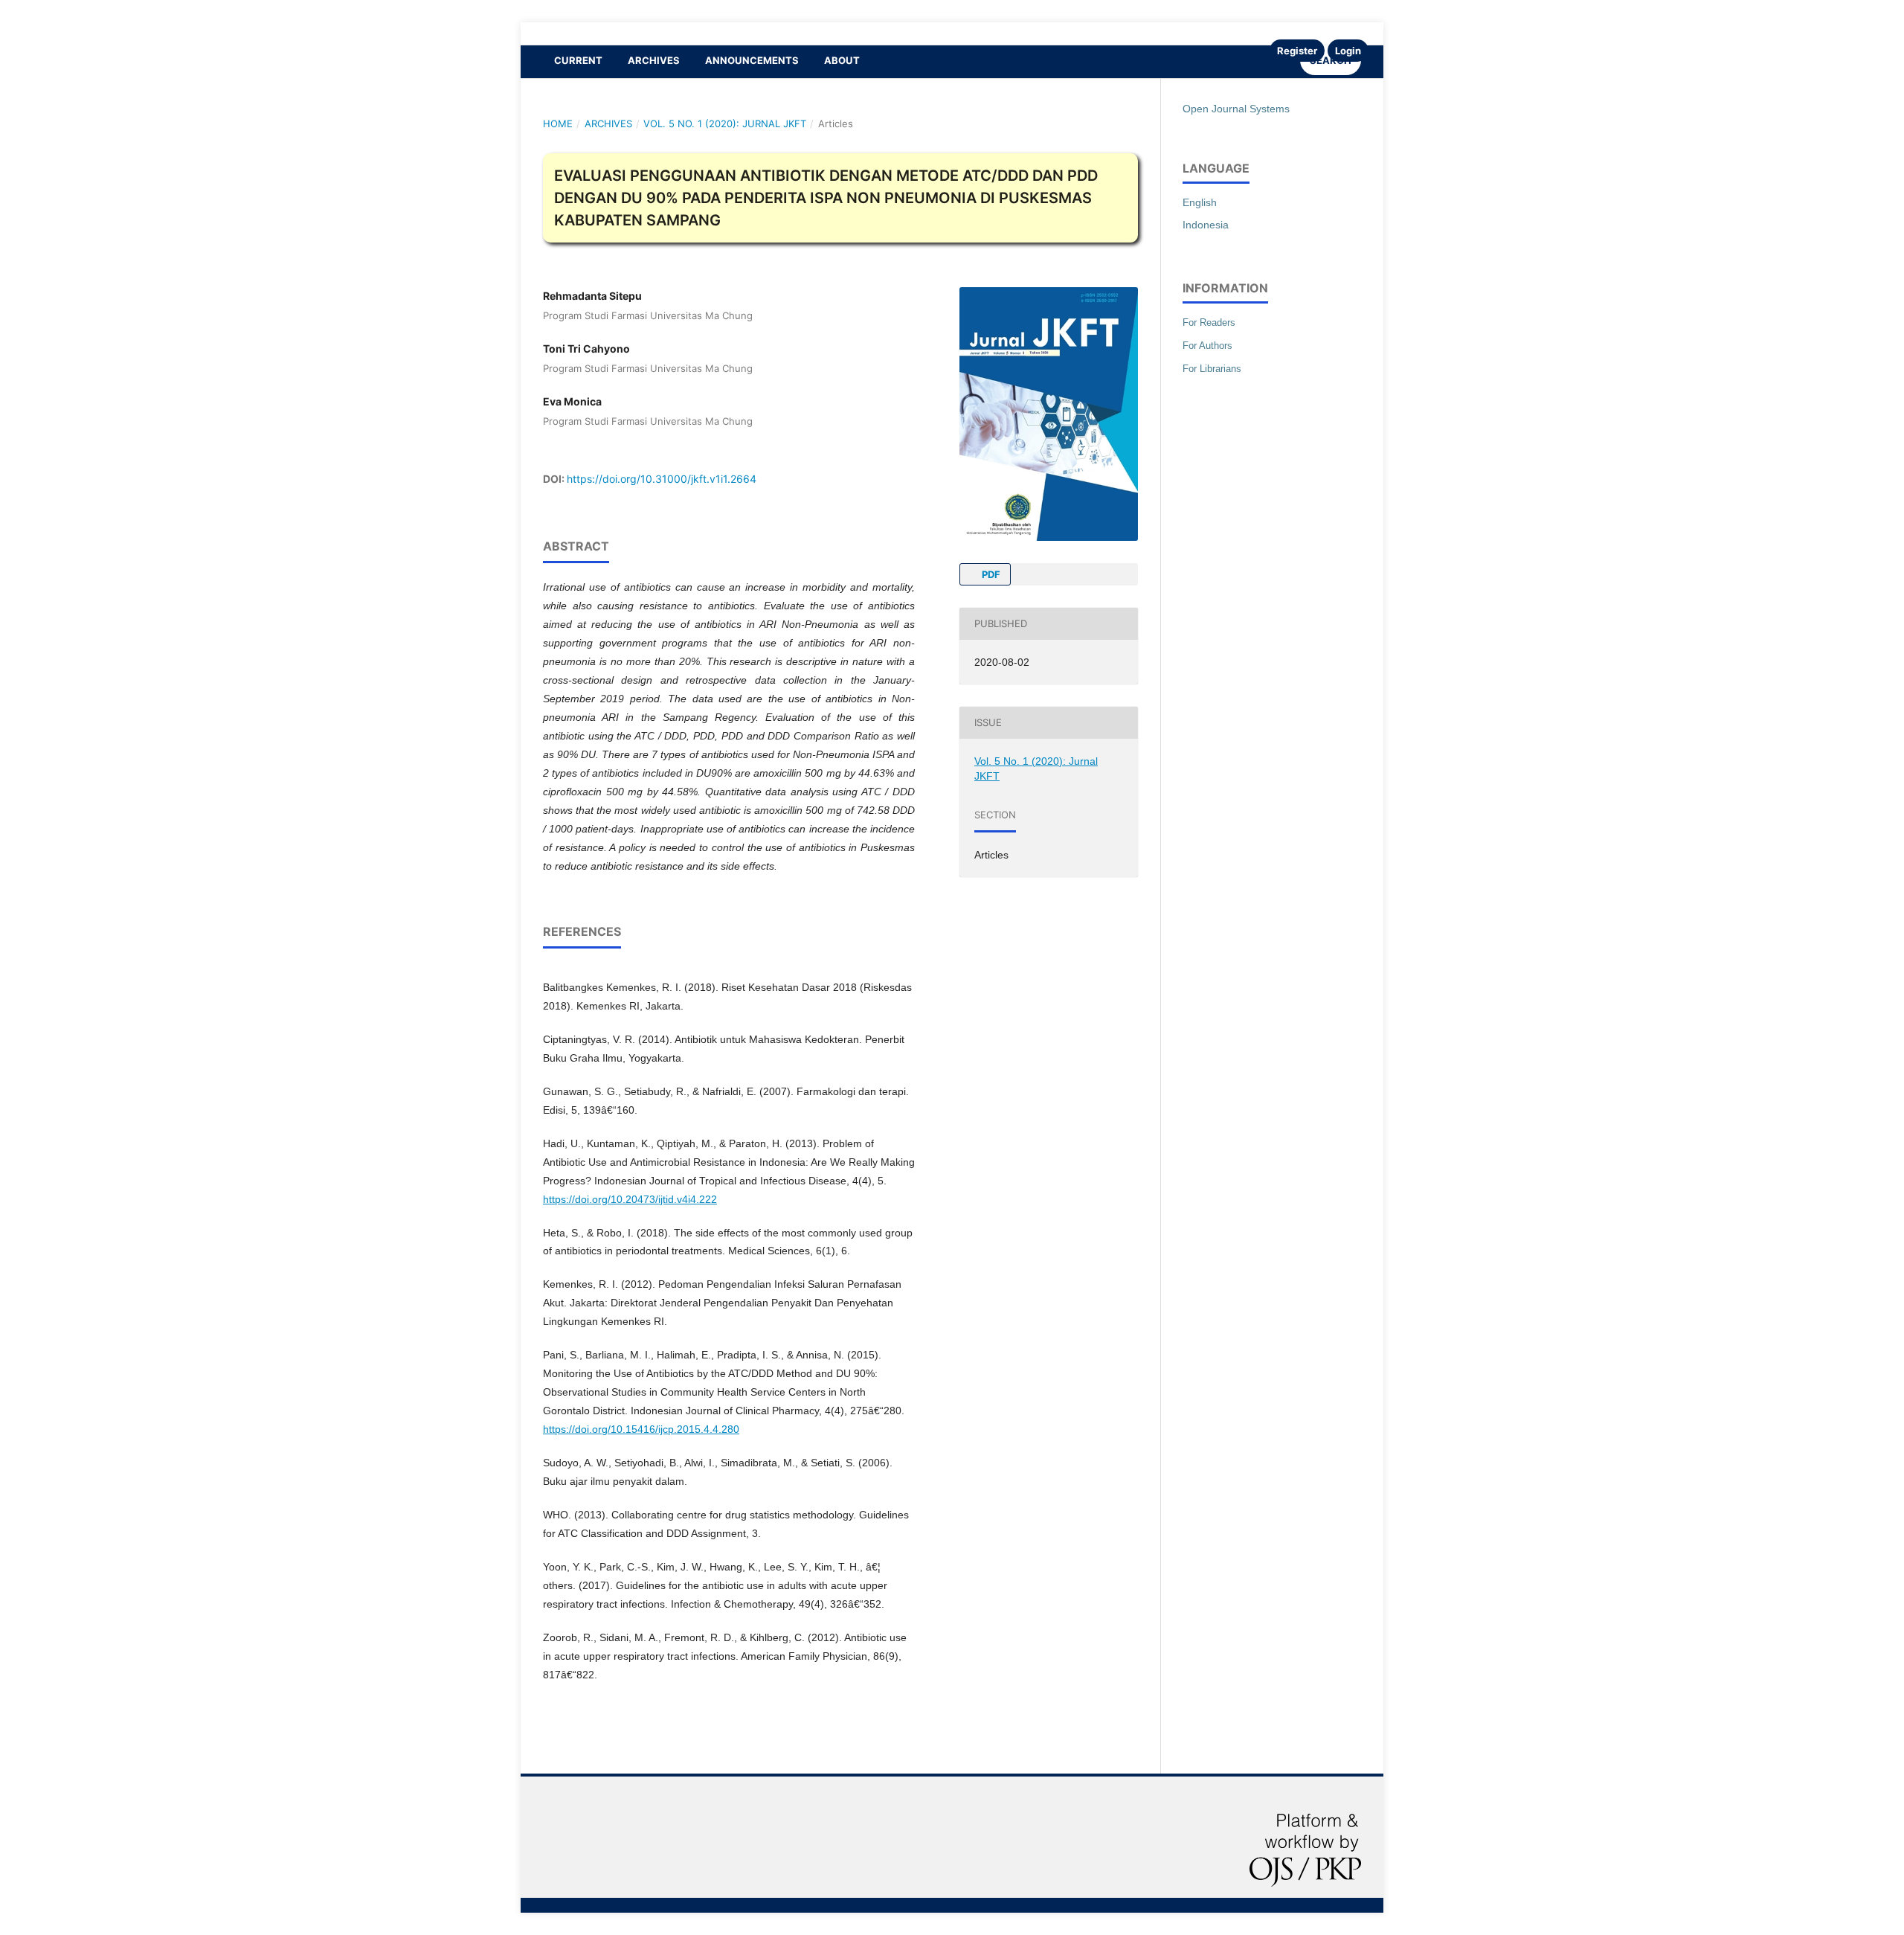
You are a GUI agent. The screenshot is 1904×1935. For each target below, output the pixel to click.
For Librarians (1212, 369)
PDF (990, 574)
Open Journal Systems (1236, 109)
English (1200, 202)
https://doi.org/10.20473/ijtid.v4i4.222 (630, 1199)
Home (558, 123)
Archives (654, 60)
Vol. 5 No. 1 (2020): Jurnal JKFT (725, 123)
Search (1331, 60)
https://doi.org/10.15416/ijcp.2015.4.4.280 (641, 1429)
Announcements (752, 60)
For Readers (1209, 322)
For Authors (1207, 346)
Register (1297, 51)
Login (1348, 51)
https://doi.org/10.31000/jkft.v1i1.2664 (662, 479)
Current (578, 60)
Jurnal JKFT (565, 33)
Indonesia (1206, 225)
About (842, 60)
